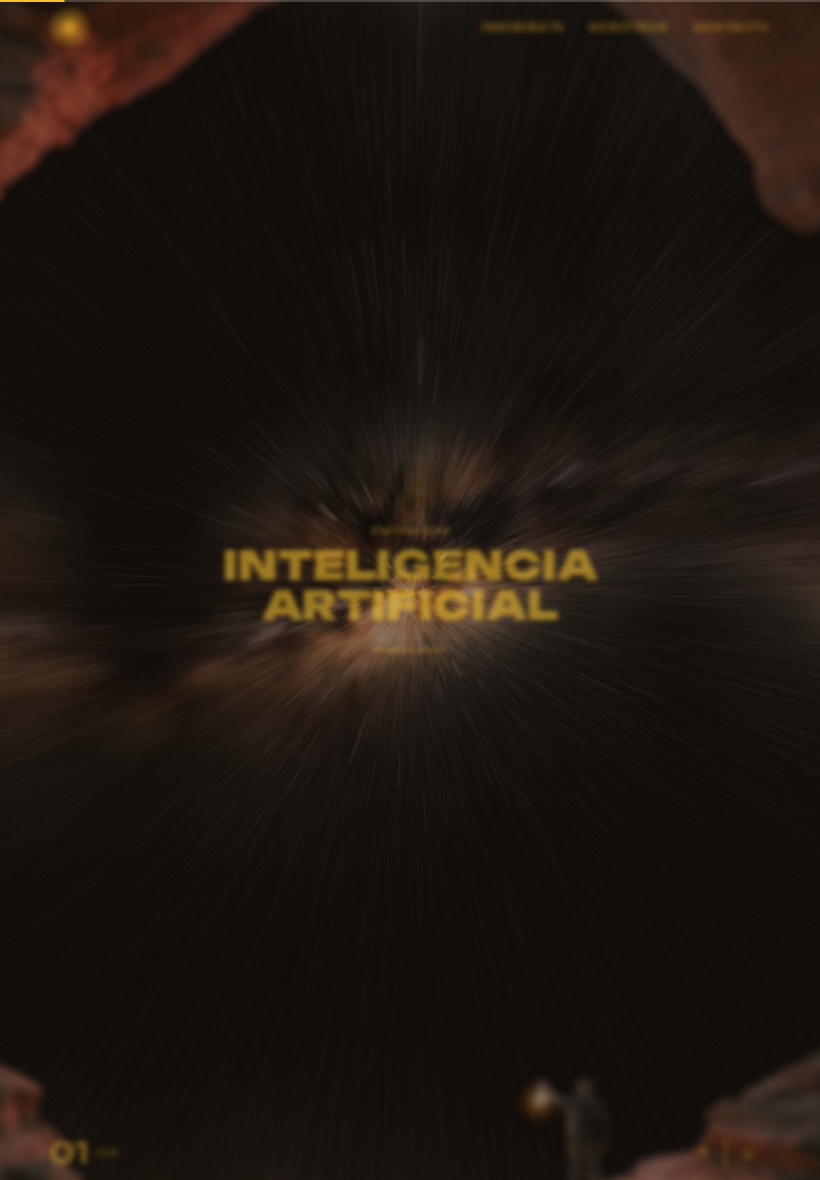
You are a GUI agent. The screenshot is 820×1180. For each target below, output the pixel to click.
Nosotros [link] (628, 31)
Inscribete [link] (523, 31)
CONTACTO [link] (731, 31)
